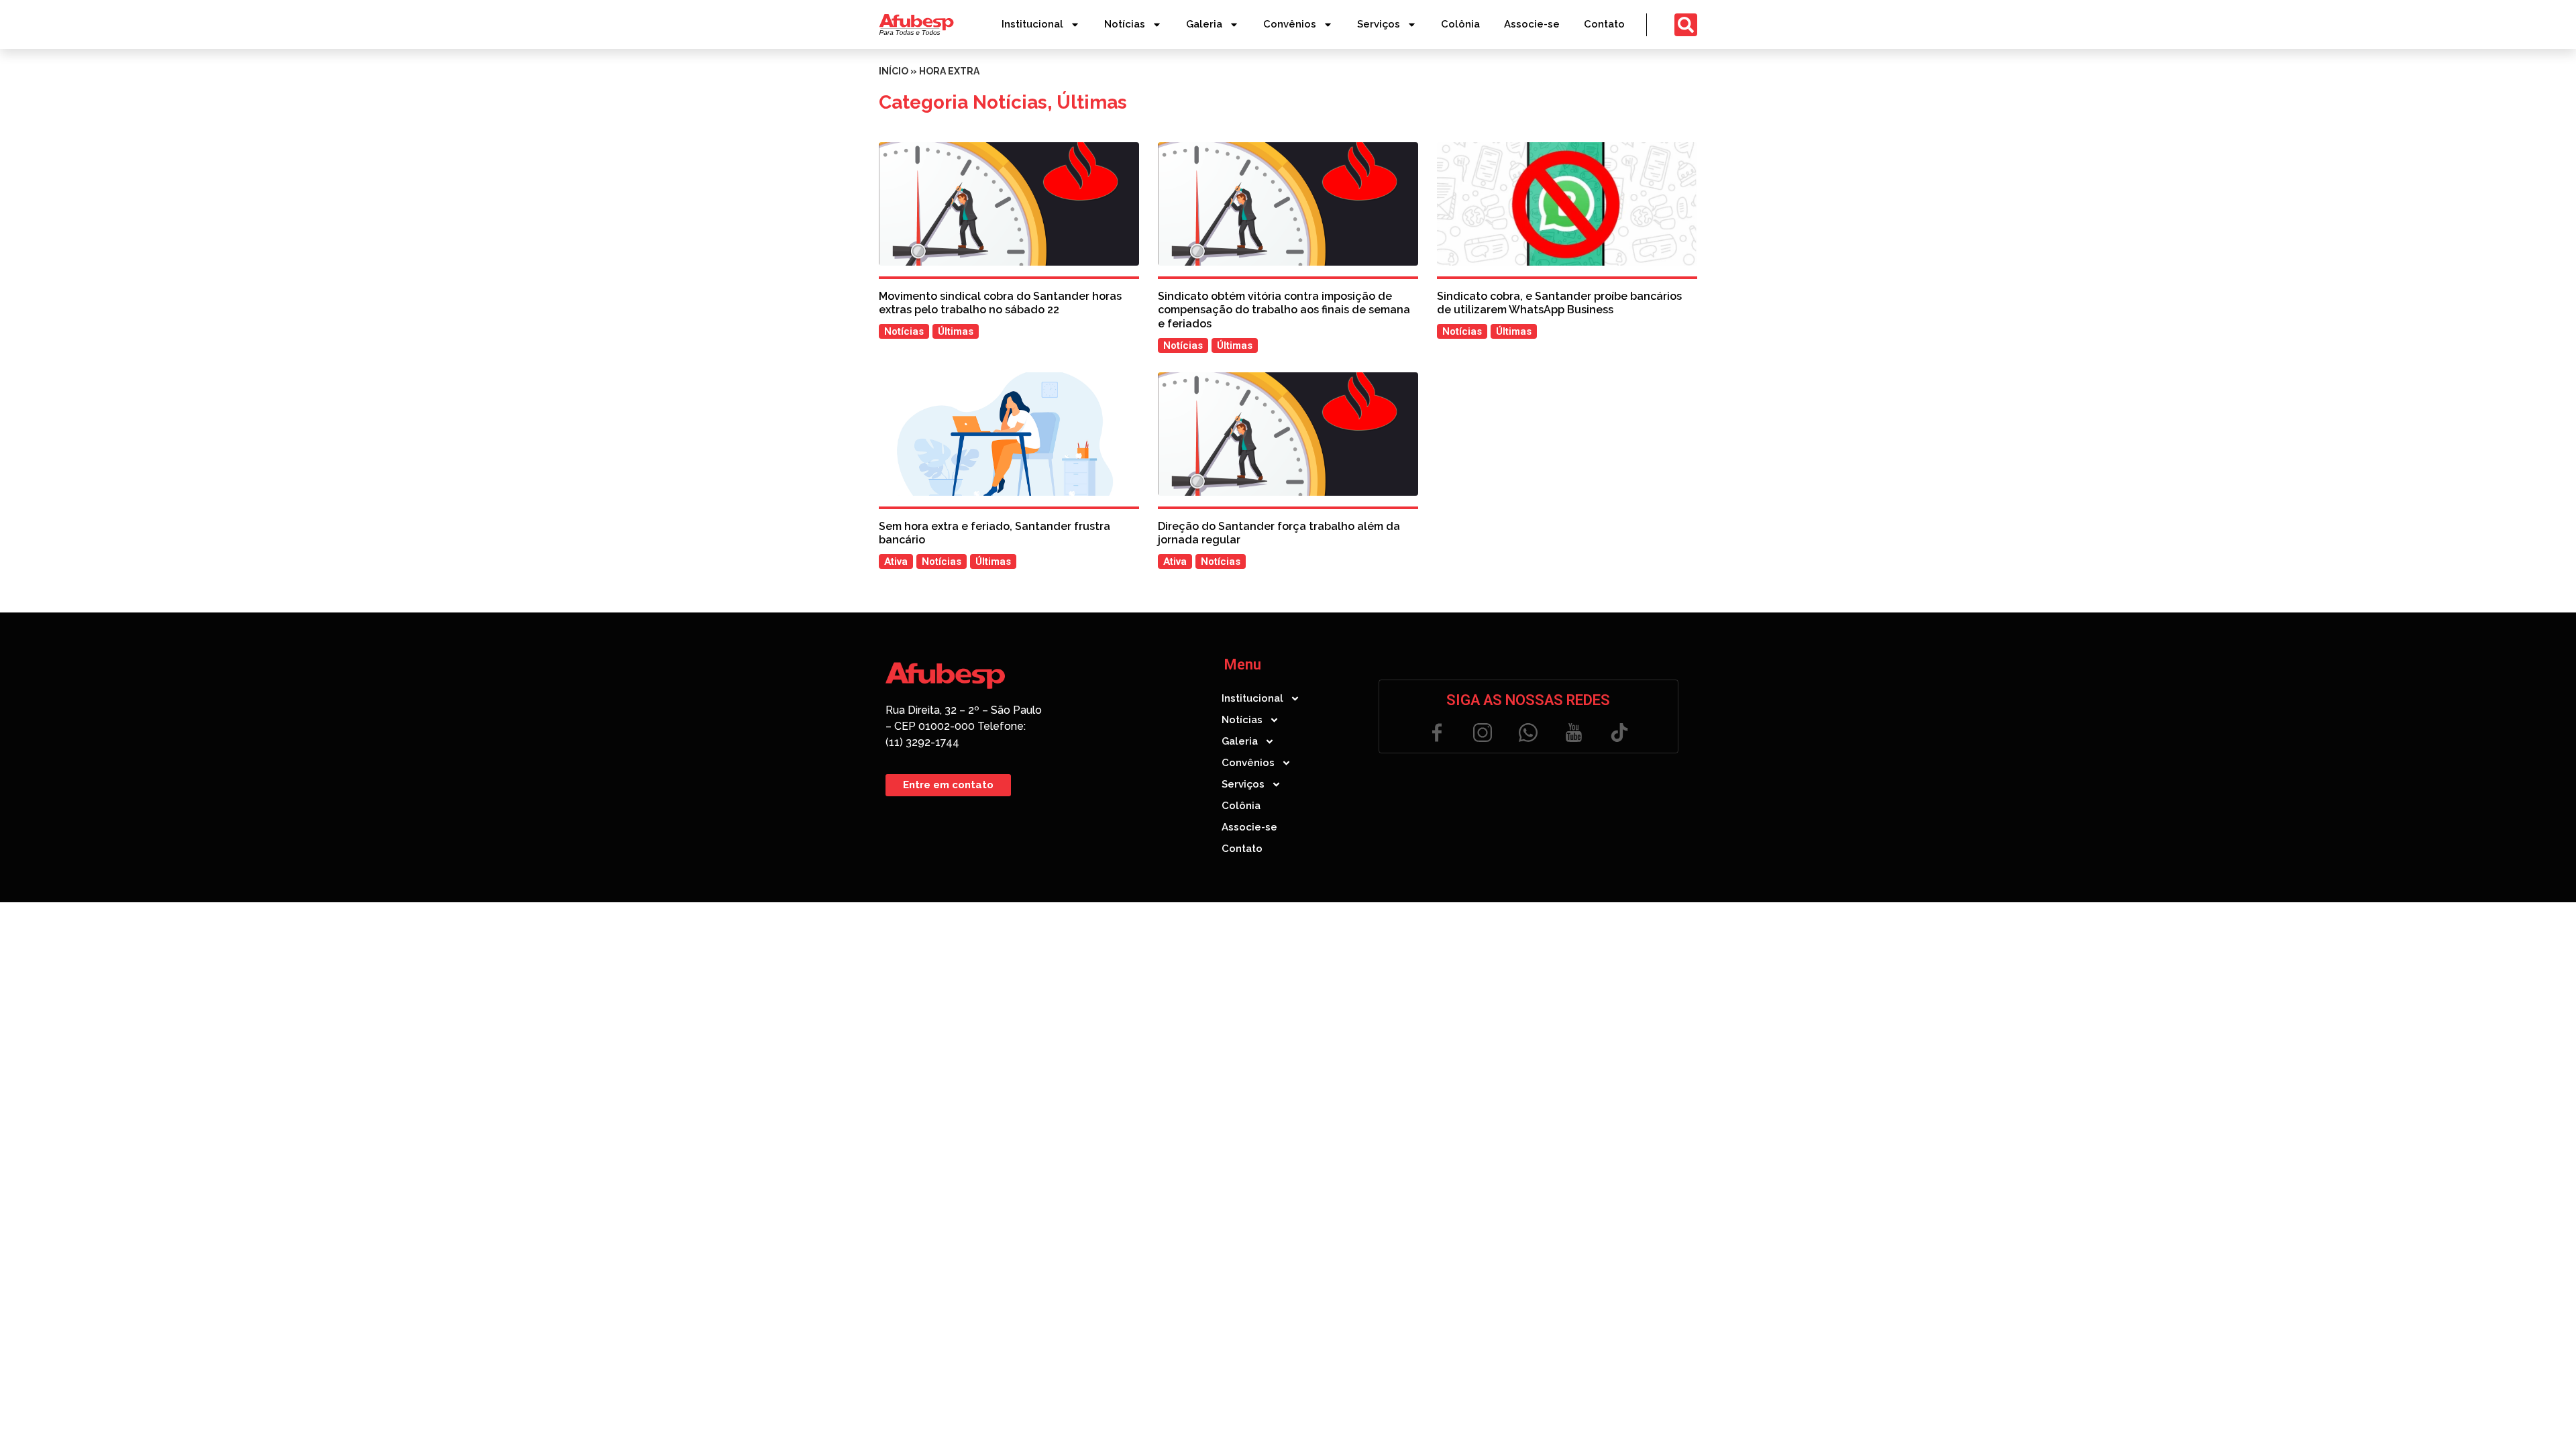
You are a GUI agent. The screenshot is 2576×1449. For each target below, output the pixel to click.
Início (894, 71)
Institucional (1032, 24)
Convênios (1290, 24)
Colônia (1460, 24)
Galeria (1204, 24)
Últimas (1092, 102)
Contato (1604, 24)
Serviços (1379, 24)
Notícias (1125, 24)
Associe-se (1532, 24)
